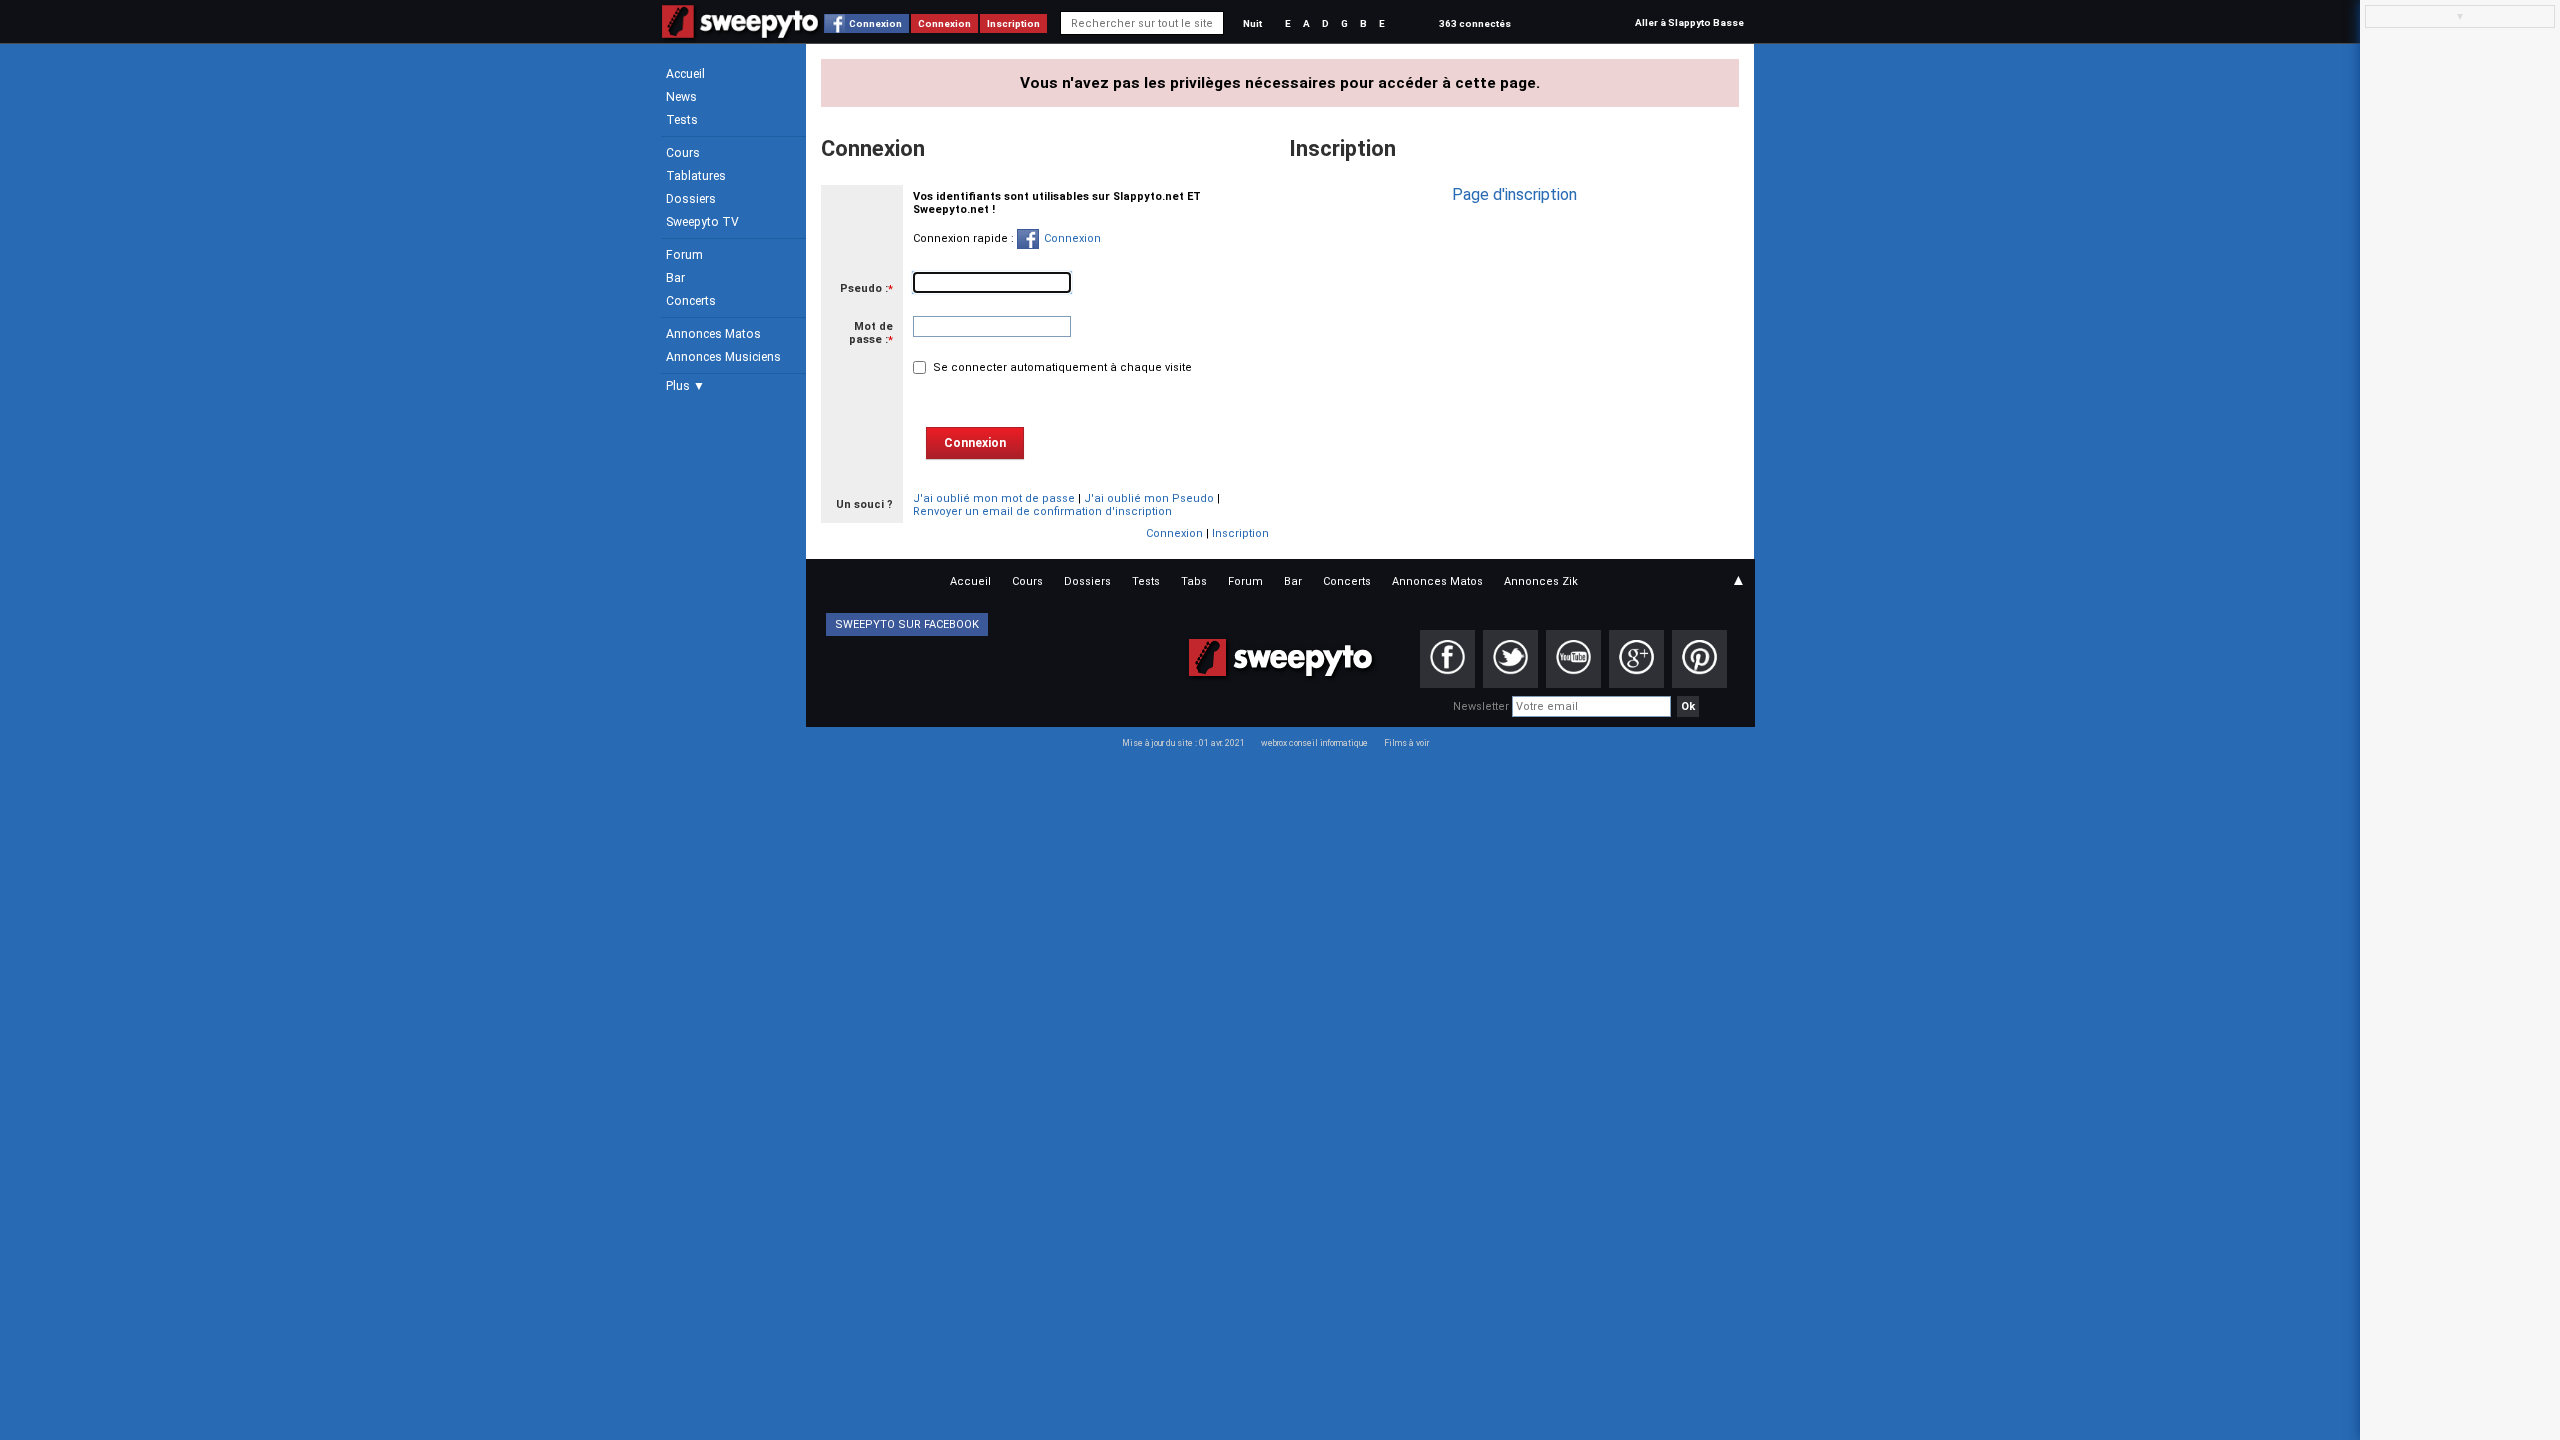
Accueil (685, 74)
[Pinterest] (1699, 659)
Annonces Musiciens (723, 357)
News (681, 97)
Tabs (1194, 581)
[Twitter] (1510, 659)
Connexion (875, 23)
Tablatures (696, 176)
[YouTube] (1573, 659)
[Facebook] (1447, 659)
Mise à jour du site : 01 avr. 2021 (1183, 743)
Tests (682, 120)
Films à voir (1406, 743)
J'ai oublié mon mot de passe (994, 498)
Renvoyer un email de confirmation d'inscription (1042, 511)
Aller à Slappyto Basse (1689, 22)
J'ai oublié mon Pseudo (1149, 498)
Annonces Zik (1541, 581)
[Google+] (1636, 659)
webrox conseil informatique (1314, 743)
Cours (683, 153)
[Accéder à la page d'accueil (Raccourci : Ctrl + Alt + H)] (740, 31)
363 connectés (1475, 23)
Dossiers (691, 199)
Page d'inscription (1514, 194)
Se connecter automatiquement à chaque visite (1061, 367)
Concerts (691, 301)
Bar (675, 278)
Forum (684, 255)
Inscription (1013, 23)
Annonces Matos (713, 334)
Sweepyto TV (702, 222)
